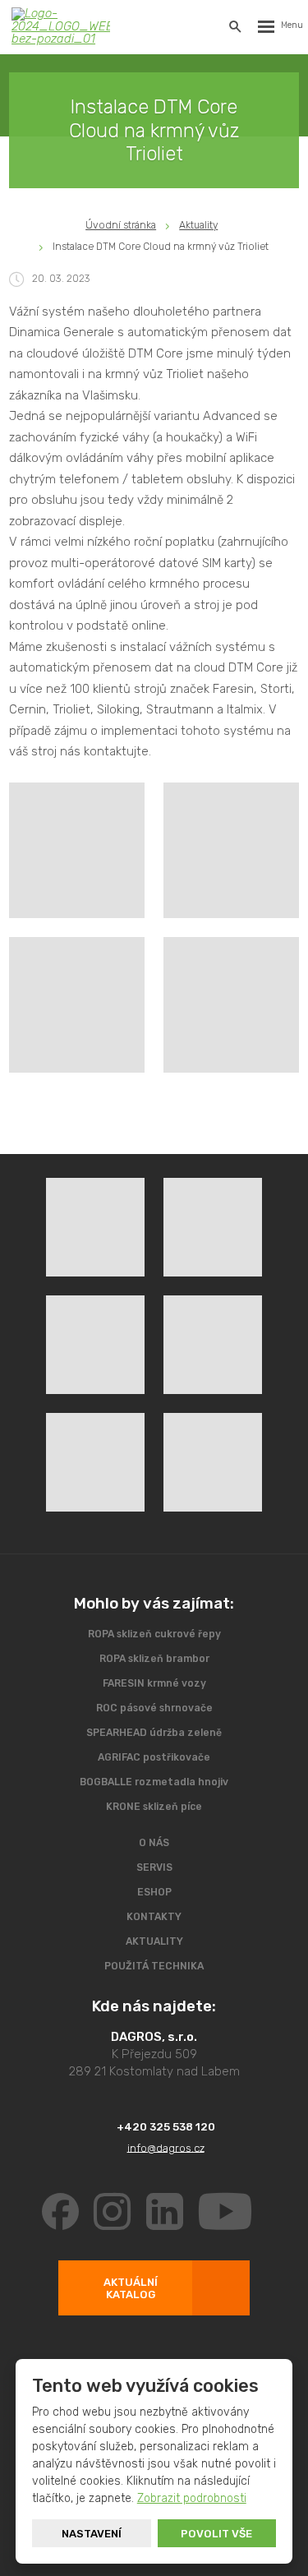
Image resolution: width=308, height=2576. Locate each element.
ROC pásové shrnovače (154, 1708)
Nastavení (92, 2534)
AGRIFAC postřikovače (154, 1757)
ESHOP (154, 1892)
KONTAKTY (154, 1917)
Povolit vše (216, 2534)
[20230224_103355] (231, 1005)
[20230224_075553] (77, 850)
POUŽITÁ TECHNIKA (154, 1966)
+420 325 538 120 (165, 2127)
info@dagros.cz (165, 2147)
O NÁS (154, 1843)
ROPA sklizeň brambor (154, 1659)
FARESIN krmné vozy (154, 1683)
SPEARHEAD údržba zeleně (154, 1733)
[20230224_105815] (231, 850)
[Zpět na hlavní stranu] (61, 26)
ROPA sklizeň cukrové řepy (154, 1634)
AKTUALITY (154, 1941)
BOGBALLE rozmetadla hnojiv (154, 1782)
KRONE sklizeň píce (154, 1807)
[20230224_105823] (77, 1005)
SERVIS (154, 1867)
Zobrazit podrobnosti (192, 2498)
